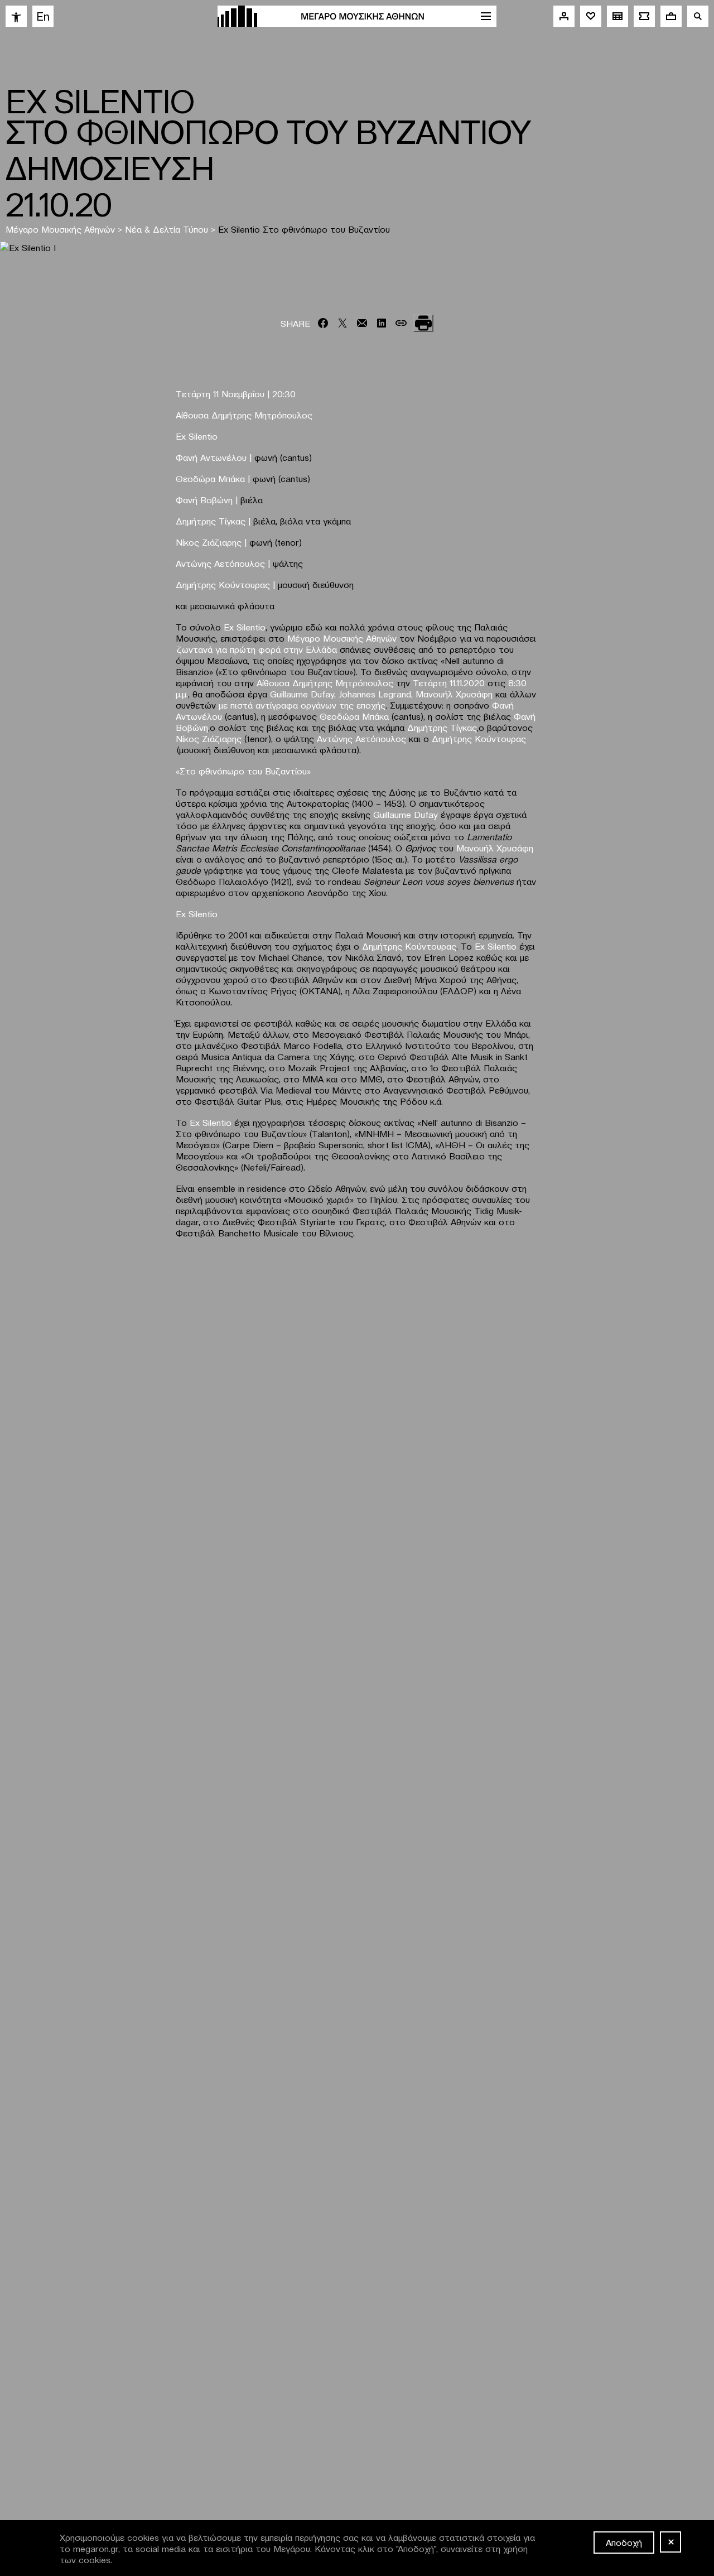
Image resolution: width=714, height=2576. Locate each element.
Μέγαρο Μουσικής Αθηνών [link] (60, 229)
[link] (16, 16)
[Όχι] (670, 2542)
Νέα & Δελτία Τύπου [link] (167, 229)
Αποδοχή (624, 2542)
